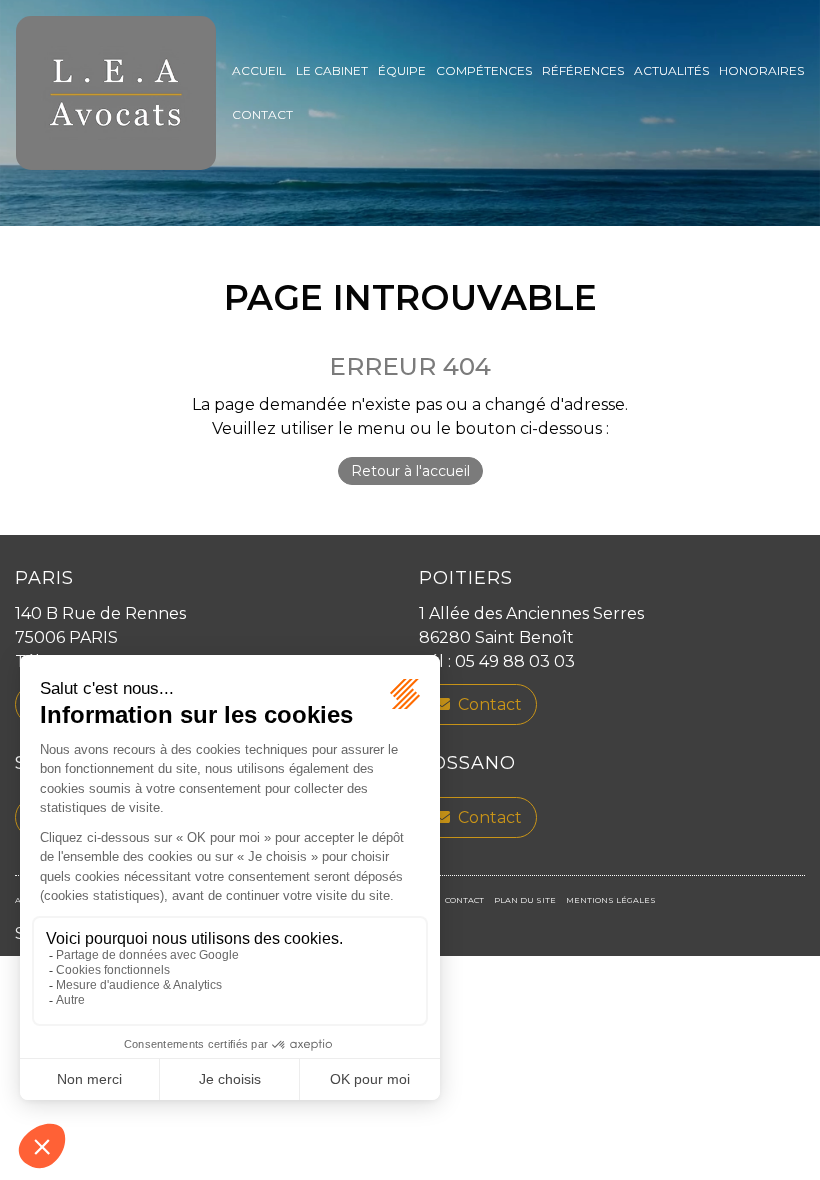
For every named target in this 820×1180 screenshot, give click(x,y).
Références (583, 70)
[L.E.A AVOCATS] (116, 93)
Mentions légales (611, 900)
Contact (262, 114)
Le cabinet (332, 70)
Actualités (671, 70)
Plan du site (525, 900)
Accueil (259, 70)
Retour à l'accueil (410, 471)
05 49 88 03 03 (515, 661)
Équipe (402, 70)
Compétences (484, 70)
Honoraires (761, 70)
